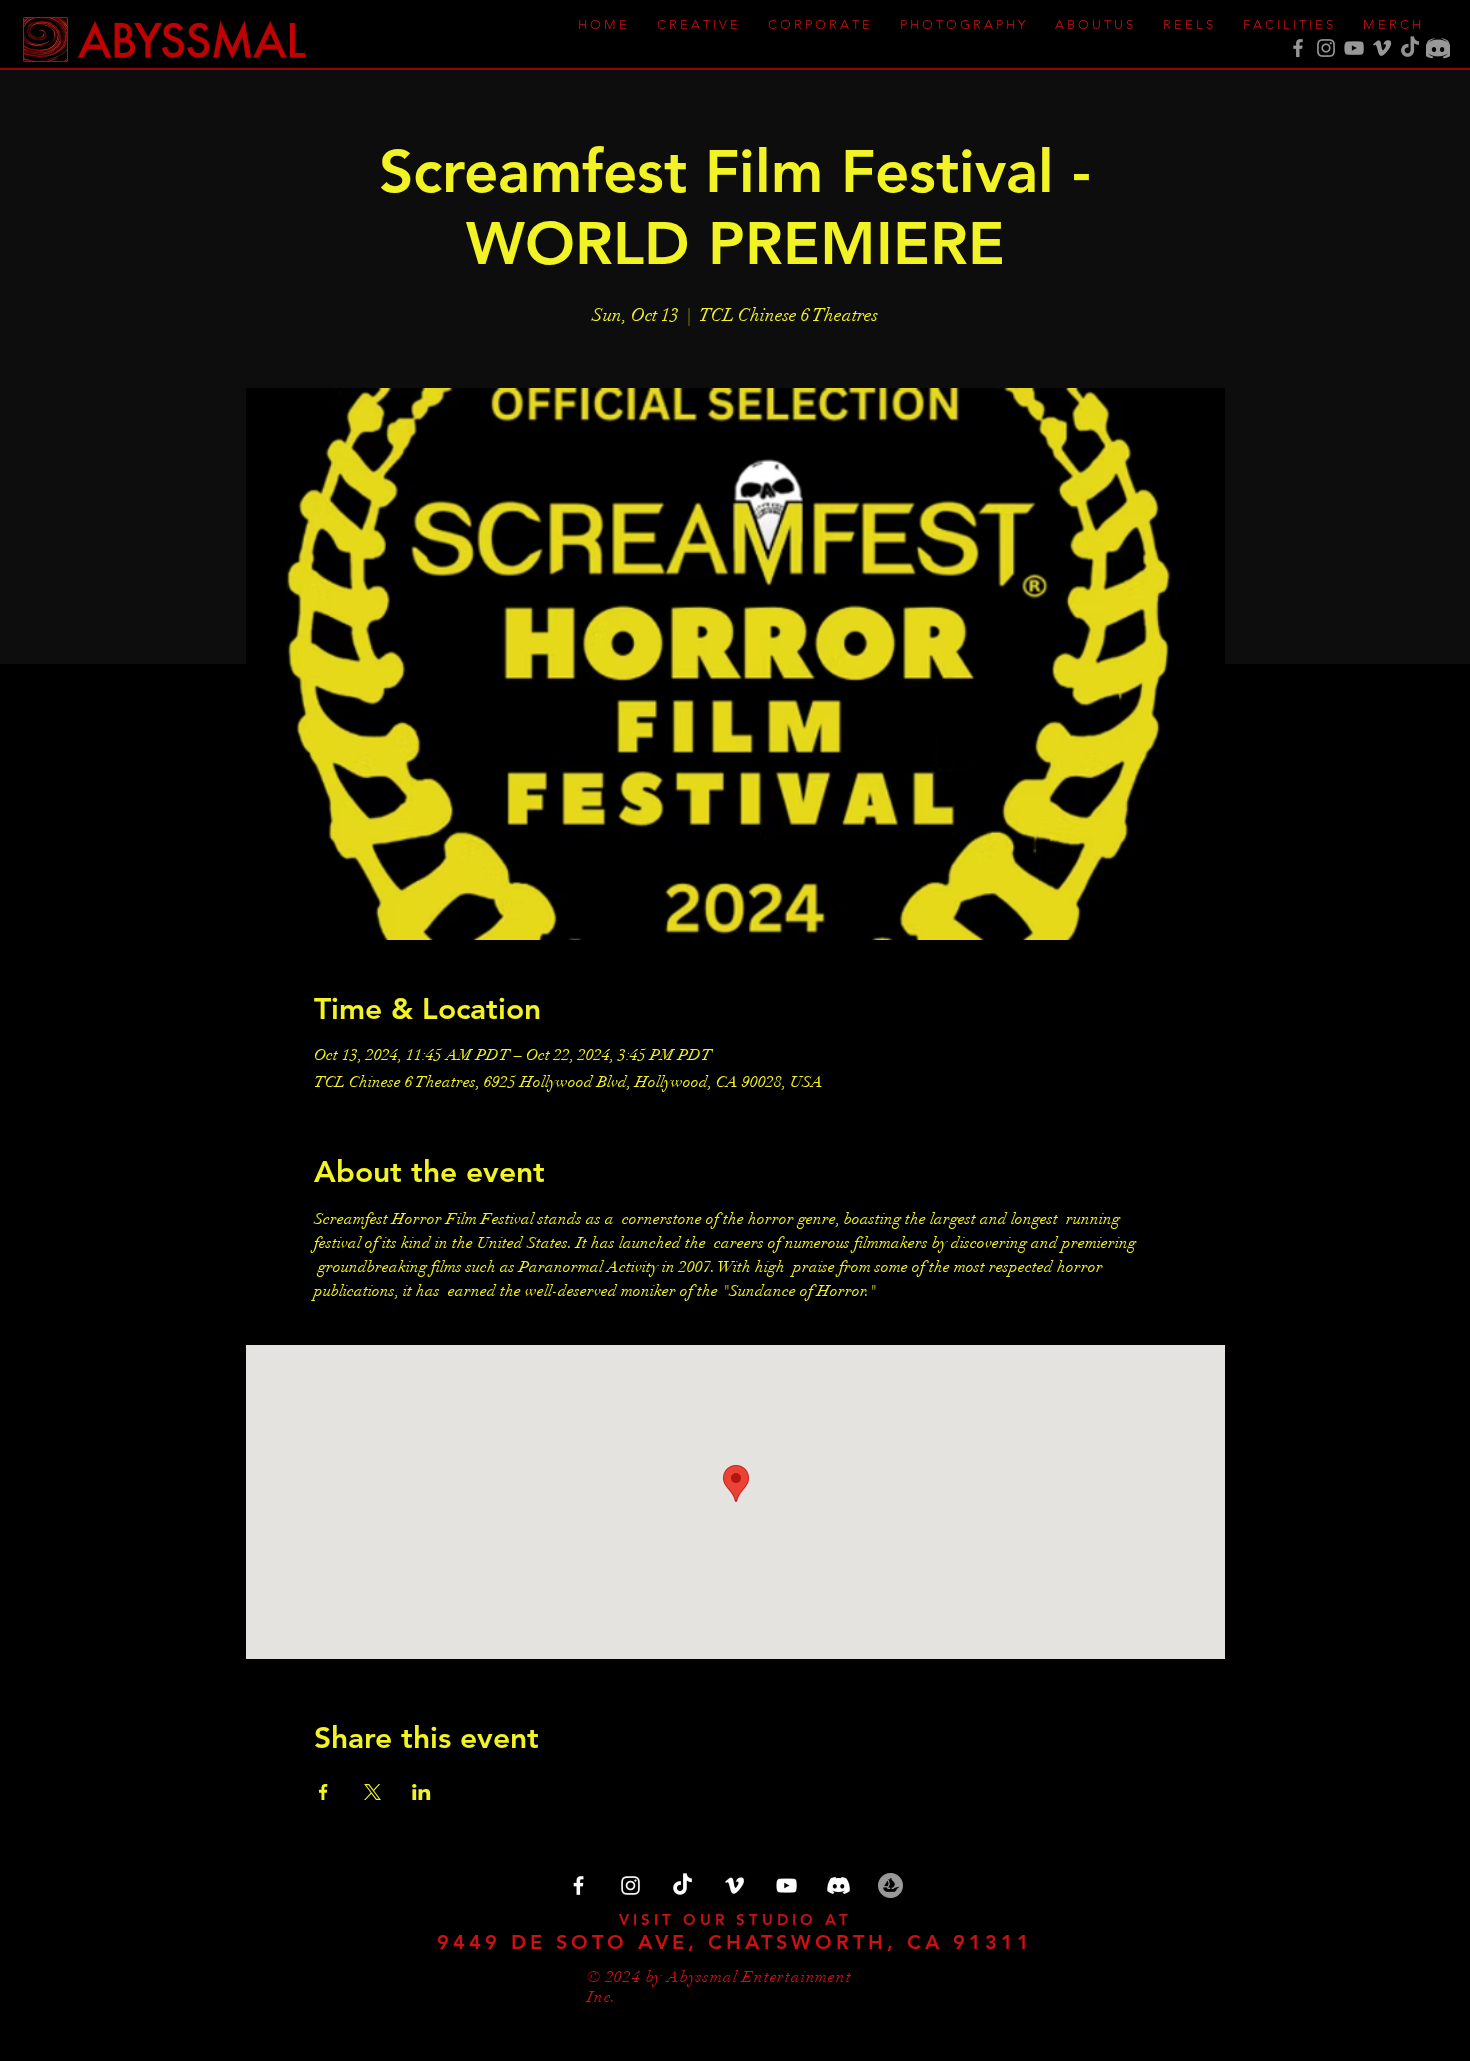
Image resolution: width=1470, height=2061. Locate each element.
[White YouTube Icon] (786, 1885)
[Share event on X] (372, 1792)
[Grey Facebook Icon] (1298, 48)
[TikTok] (1410, 48)
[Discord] (1438, 48)
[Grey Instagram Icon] (1326, 48)
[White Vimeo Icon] (734, 1885)
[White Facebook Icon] (578, 1885)
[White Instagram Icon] (630, 1885)
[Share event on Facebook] (323, 1792)
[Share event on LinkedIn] (421, 1792)
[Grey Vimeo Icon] (1382, 48)
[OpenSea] (890, 1885)
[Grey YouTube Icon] (1354, 48)
